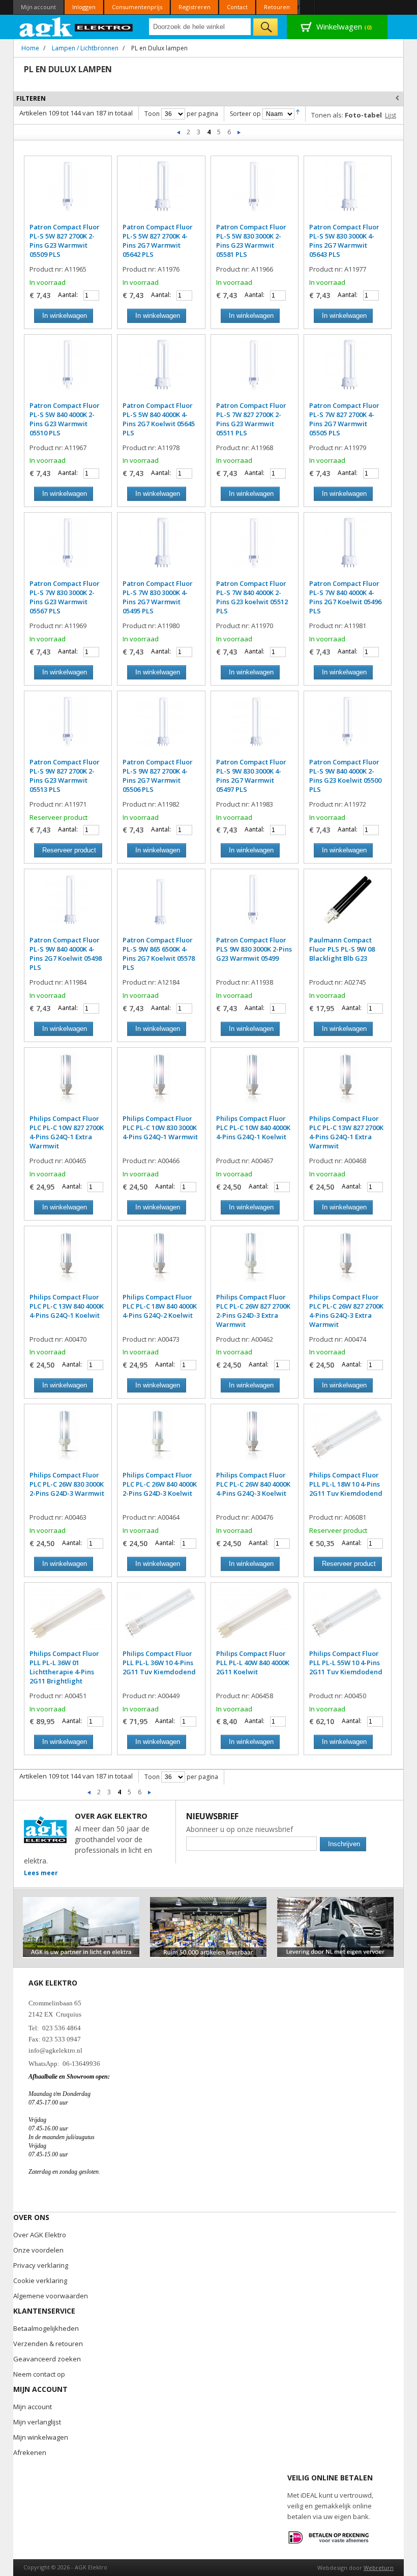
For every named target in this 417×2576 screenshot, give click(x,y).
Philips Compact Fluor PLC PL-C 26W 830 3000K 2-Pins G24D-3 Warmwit (67, 1484)
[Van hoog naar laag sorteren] (298, 114)
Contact (237, 7)
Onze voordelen (38, 2250)
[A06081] (348, 1440)
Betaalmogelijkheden (46, 2328)
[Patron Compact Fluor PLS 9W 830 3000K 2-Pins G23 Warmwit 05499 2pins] (255, 905)
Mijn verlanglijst (37, 2422)
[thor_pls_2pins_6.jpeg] (255, 548)
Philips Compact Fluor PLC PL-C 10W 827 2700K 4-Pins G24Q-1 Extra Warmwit (67, 1132)
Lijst (391, 115)
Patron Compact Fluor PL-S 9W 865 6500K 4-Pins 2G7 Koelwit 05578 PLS (159, 954)
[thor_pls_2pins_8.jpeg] (348, 727)
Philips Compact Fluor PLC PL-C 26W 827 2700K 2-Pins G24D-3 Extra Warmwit (253, 1311)
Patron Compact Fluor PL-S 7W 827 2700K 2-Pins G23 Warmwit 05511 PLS (251, 419)
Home (30, 48)
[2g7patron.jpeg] (348, 192)
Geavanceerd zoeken (47, 2359)
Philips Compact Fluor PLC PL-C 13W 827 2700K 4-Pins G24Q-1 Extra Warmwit (346, 1132)
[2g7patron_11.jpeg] (161, 548)
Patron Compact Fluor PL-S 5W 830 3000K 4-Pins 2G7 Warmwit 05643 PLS (344, 241)
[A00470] (68, 1262)
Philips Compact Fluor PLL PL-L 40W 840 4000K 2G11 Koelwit (253, 1663)
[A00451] (68, 1618)
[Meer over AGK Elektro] (81, 1901)
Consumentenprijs (137, 7)
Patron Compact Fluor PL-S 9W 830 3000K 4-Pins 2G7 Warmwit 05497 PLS (251, 776)
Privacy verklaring (41, 2265)
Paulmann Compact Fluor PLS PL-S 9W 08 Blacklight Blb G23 (342, 949)
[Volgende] (239, 132)
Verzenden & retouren (48, 2344)
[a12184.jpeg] (161, 905)
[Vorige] (179, 132)
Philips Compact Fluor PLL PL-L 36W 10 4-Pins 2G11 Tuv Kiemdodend (159, 1663)
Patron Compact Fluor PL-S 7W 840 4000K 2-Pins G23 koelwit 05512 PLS (252, 597)
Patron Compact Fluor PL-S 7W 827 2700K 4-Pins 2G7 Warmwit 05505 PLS (344, 419)
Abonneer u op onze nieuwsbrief (240, 1829)
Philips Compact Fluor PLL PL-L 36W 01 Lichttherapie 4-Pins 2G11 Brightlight (64, 1667)
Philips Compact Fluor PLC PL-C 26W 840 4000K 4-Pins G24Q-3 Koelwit (253, 1484)
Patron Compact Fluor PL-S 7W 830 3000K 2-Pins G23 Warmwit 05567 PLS (65, 597)
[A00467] (255, 1083)
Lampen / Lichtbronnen (85, 48)
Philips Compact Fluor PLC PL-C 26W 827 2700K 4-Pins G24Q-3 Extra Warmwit (346, 1311)
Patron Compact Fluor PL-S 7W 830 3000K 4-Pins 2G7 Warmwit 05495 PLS (158, 597)
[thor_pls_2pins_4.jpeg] (255, 370)
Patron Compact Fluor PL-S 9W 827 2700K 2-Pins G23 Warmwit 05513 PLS (65, 776)
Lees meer (41, 1873)
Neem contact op (39, 2374)
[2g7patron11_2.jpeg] (255, 727)
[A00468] (348, 1083)
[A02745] (348, 905)
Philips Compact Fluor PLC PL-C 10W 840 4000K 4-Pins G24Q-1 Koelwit (253, 1128)
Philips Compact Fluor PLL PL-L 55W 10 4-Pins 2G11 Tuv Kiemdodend (346, 1663)
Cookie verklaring (40, 2281)
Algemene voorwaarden (51, 2296)
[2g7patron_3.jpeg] (348, 548)
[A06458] (255, 1618)
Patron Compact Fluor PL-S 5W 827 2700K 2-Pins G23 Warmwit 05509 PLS (65, 241)
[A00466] (161, 1083)
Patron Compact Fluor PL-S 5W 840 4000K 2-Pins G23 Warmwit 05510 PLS (65, 419)
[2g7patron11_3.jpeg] (68, 905)
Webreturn (379, 2568)
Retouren (277, 7)
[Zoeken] (265, 27)
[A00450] (348, 1618)
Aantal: (68, 295)
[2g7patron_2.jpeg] (161, 192)
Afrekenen (30, 2452)
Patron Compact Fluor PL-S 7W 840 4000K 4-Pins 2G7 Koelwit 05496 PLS (345, 597)
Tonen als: (327, 115)
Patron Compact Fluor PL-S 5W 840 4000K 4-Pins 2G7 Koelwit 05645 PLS (159, 419)
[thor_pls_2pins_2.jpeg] (255, 192)
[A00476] (255, 1440)
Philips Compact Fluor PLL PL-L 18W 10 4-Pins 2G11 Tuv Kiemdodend (346, 1484)
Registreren (195, 7)
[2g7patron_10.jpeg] (161, 370)
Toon (152, 114)
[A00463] (68, 1440)
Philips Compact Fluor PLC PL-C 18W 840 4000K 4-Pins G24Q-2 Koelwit (160, 1306)
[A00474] (348, 1262)
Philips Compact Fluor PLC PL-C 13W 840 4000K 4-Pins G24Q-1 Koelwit (67, 1306)
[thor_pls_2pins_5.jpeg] (68, 548)
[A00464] (161, 1440)
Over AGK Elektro (40, 2235)
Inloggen (84, 7)
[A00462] (255, 1262)
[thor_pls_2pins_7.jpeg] (68, 727)
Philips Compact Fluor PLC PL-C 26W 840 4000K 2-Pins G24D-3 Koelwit (160, 1484)
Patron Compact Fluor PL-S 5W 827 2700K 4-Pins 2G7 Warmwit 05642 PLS (158, 241)
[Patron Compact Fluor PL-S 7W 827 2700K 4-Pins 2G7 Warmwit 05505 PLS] (348, 370)
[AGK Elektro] (77, 27)
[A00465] (68, 1083)
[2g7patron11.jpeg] (161, 727)
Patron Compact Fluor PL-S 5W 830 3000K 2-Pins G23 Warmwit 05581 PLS (251, 241)
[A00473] (161, 1262)
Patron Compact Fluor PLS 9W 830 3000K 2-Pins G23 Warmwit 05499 (254, 949)
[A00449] (161, 1618)
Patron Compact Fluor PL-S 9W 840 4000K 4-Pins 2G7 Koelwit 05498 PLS (66, 954)
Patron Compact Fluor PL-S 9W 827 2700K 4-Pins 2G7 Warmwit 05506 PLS (158, 776)
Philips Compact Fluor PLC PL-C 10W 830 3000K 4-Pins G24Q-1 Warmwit (160, 1128)
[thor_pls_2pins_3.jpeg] (68, 370)
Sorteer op (245, 114)
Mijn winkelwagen (41, 2437)
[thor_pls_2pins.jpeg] (68, 192)
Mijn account (38, 7)
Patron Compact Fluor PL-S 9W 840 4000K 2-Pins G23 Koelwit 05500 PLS (345, 776)
